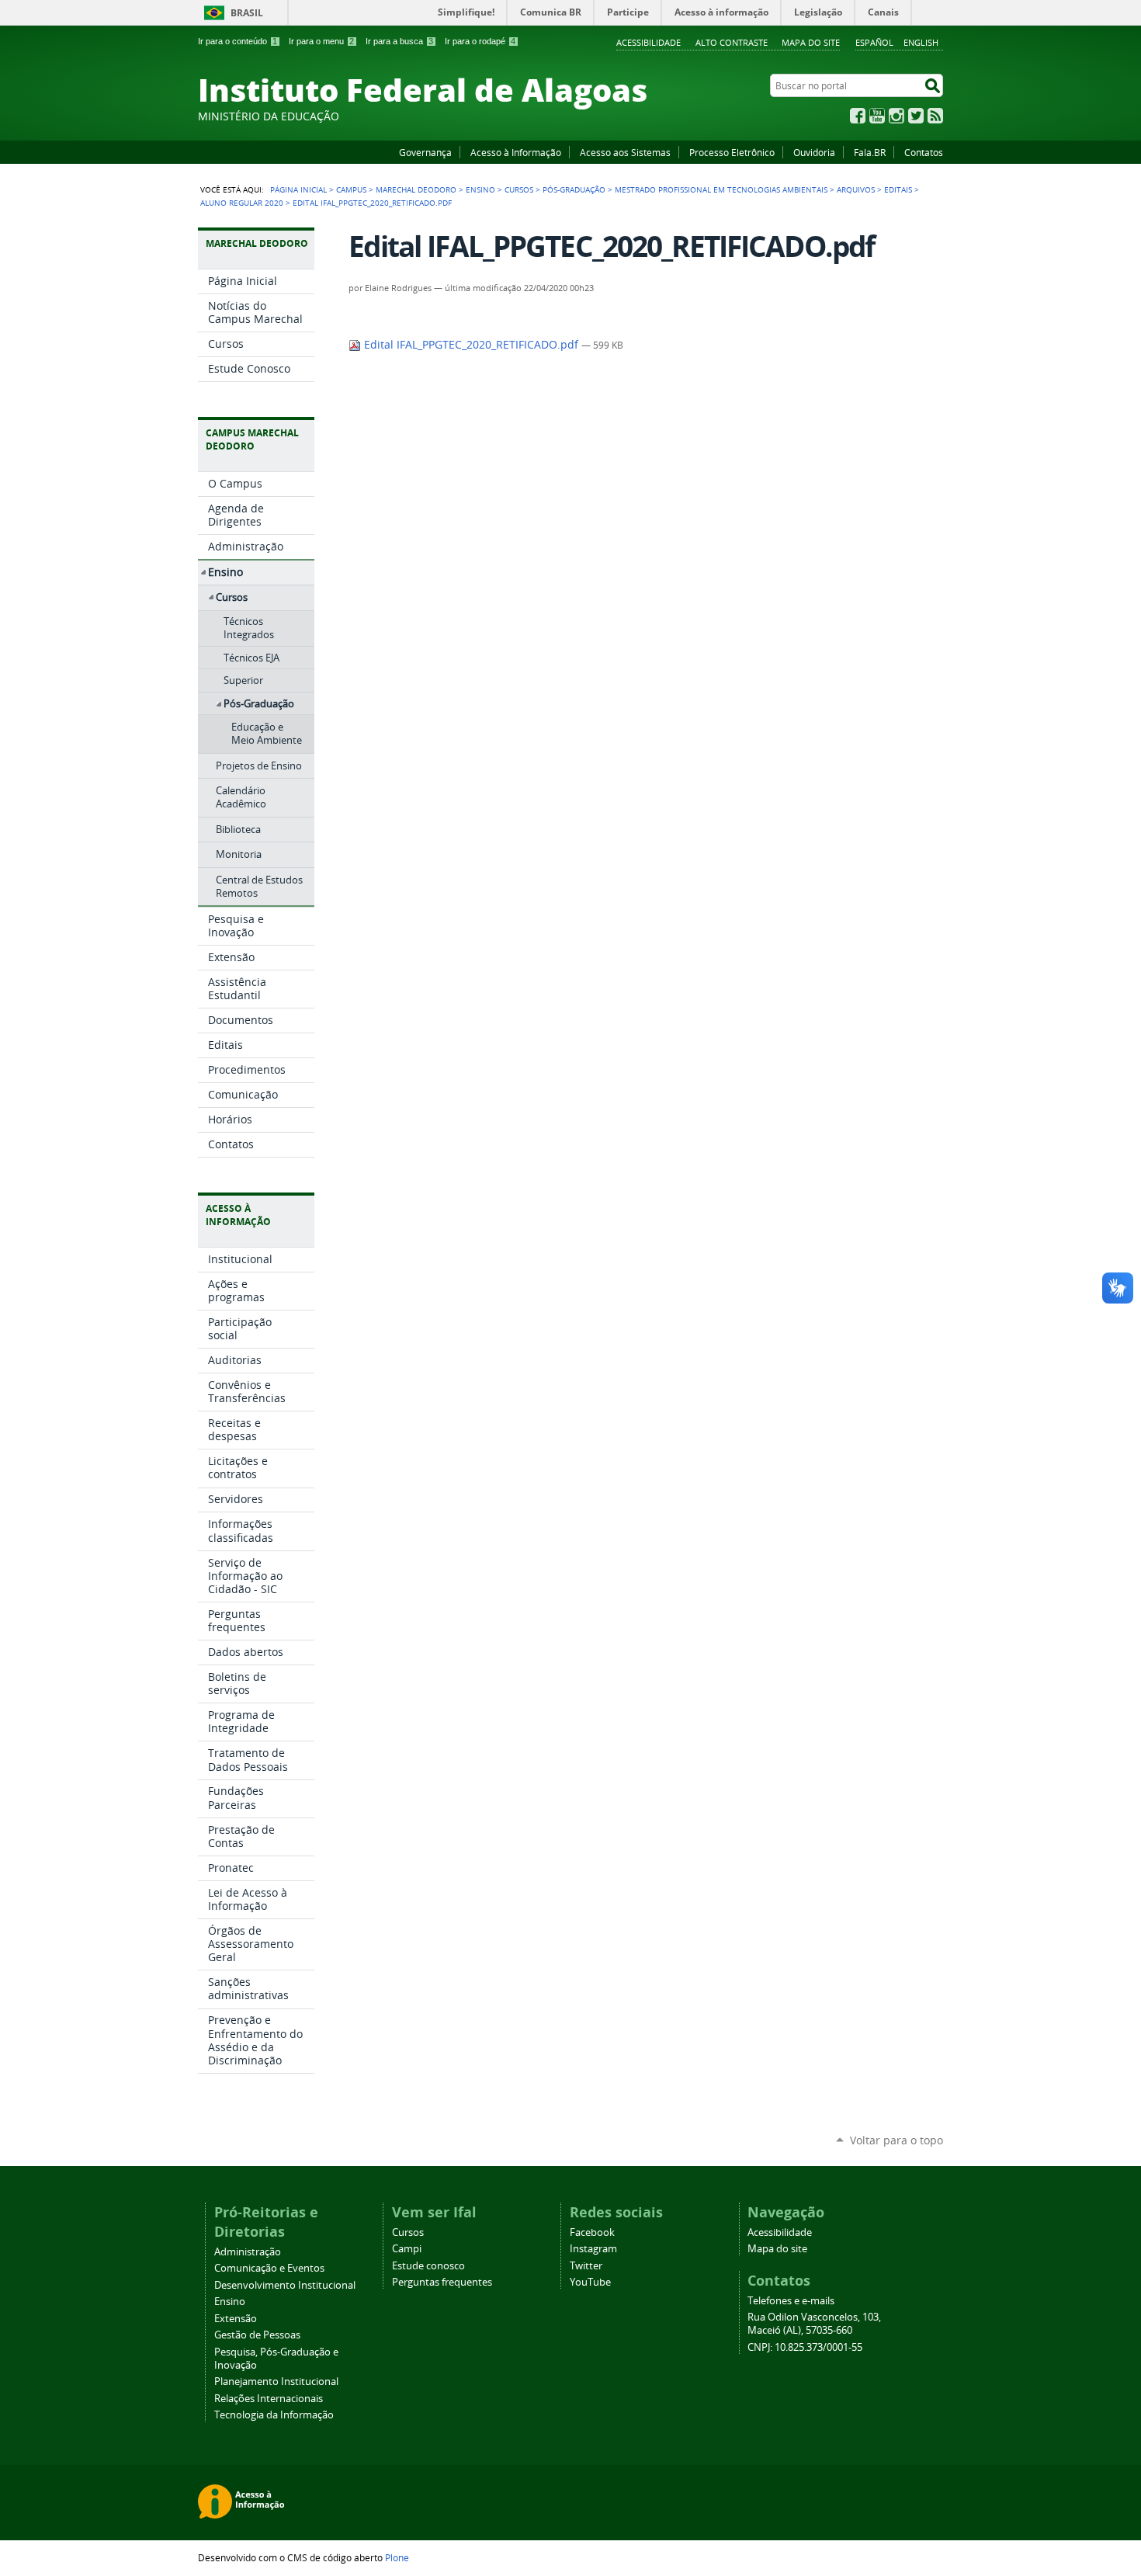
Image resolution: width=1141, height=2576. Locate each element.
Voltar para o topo (896, 2140)
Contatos (924, 152)
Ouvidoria (814, 152)
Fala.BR (870, 152)
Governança (425, 152)
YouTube (877, 116)
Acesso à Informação (516, 152)
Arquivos (856, 189)
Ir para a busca (399, 41)
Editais (898, 189)
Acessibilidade (649, 42)
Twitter (916, 116)
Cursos (519, 189)
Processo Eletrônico (732, 152)
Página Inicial (298, 189)
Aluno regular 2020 (242, 203)
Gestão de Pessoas (257, 2335)
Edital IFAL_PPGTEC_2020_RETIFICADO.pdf (471, 345)
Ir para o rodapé (480, 41)
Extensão (236, 2319)
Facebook (858, 116)
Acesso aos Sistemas (625, 152)
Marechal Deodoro (416, 189)
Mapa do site (811, 42)
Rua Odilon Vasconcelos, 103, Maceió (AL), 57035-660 (814, 2324)
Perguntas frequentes (442, 2282)
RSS (935, 116)
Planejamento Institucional (276, 2382)
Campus (351, 189)
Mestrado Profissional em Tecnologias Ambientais (721, 189)
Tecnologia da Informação (274, 2415)
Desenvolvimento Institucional (285, 2285)
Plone (397, 2557)
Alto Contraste (732, 42)
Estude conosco (428, 2266)
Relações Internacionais (269, 2399)
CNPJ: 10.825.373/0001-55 (805, 2347)
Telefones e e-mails (791, 2301)
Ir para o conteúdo (238, 41)
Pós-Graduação (574, 189)
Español (874, 42)
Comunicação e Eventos (269, 2268)
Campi (407, 2249)
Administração (248, 2252)
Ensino (480, 189)
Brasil (247, 13)
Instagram (896, 116)
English (921, 42)
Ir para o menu (321, 41)
